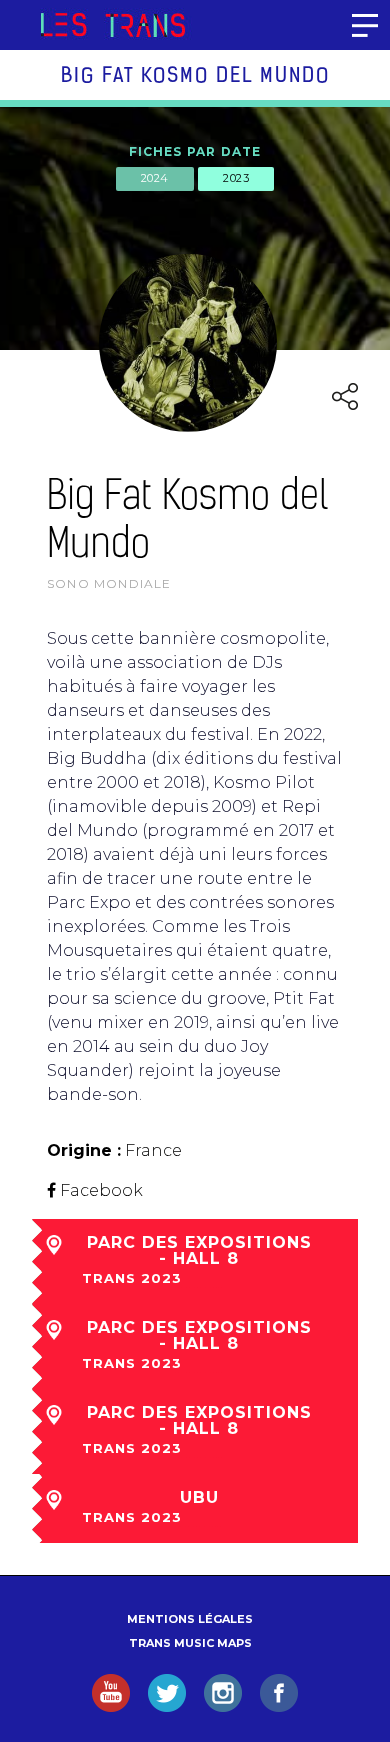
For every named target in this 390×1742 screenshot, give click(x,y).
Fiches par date (195, 151)
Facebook (101, 1190)
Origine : (84, 1150)
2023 (236, 178)
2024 (155, 178)
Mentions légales (190, 1619)
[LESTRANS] (112, 25)
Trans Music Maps (190, 1643)
